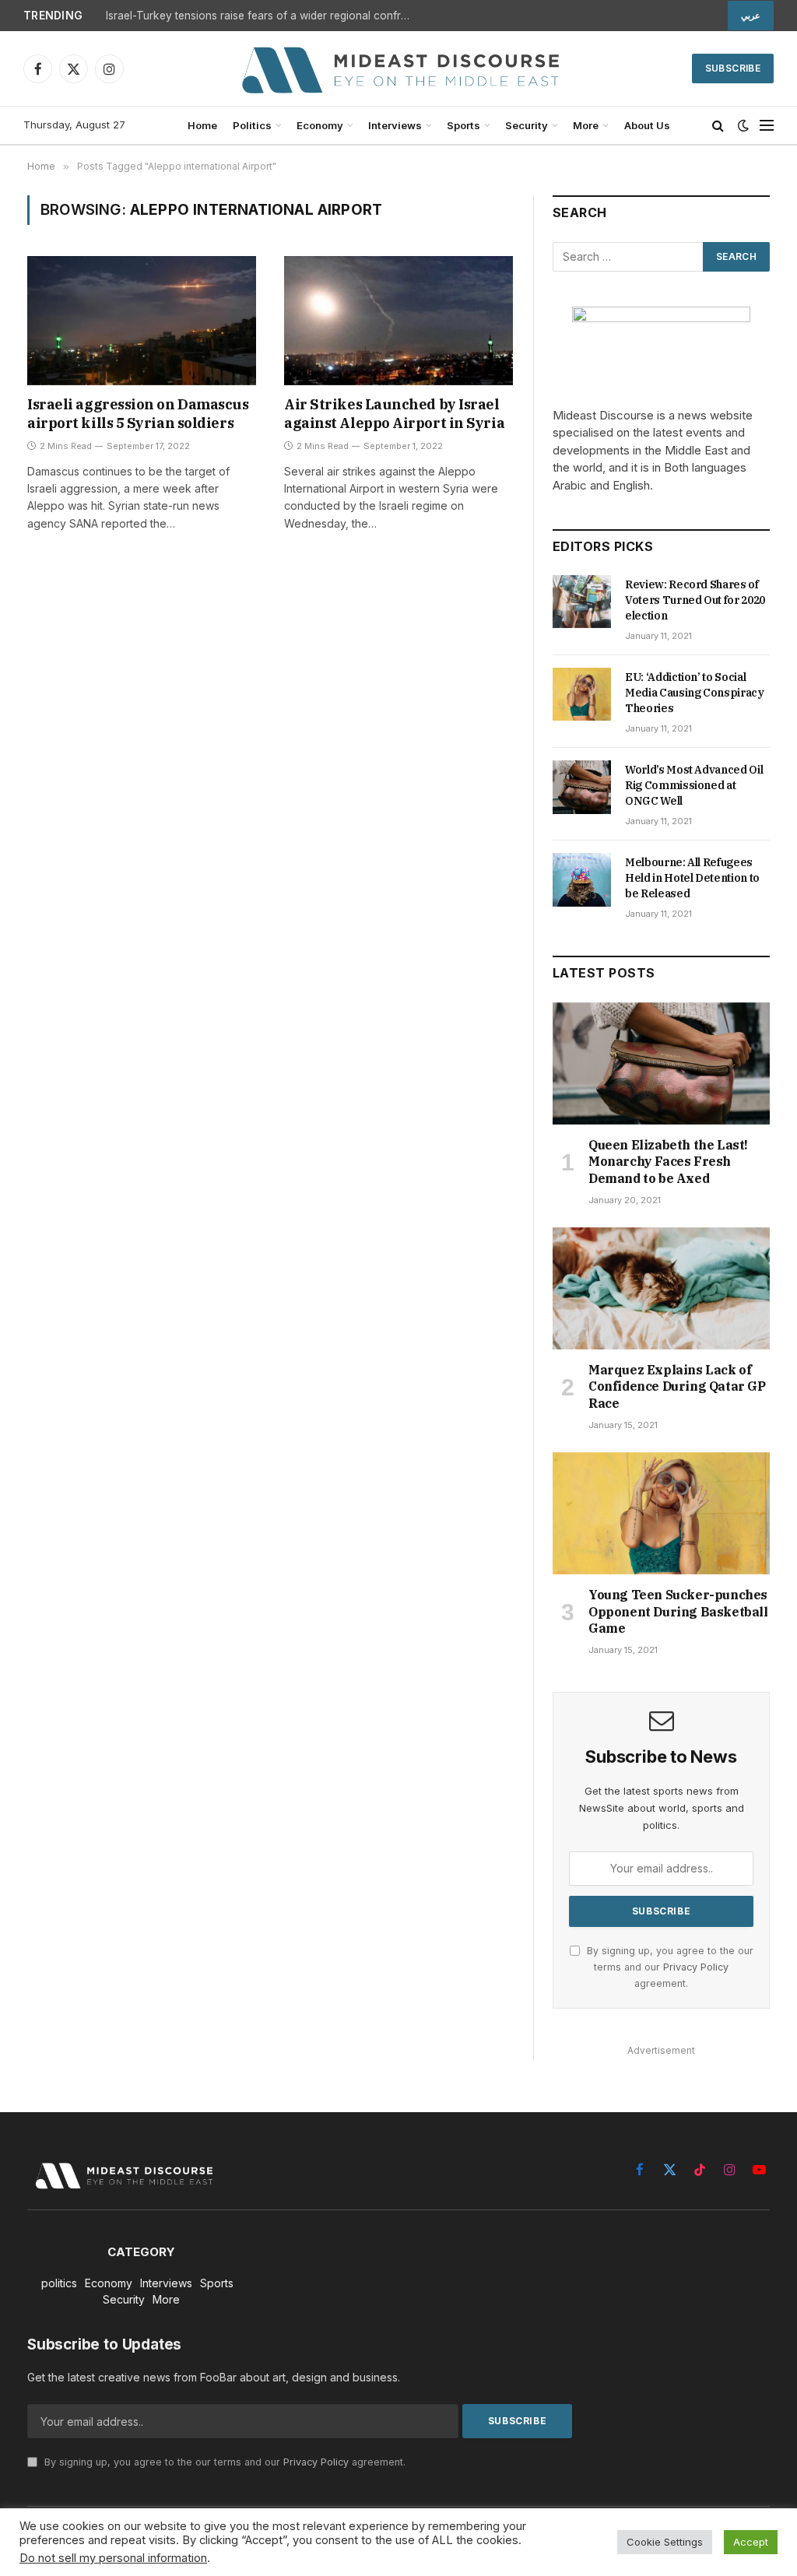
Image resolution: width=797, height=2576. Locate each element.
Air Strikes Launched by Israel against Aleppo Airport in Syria (394, 414)
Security (527, 125)
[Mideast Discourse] (398, 68)
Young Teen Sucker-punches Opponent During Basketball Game (678, 1612)
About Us (647, 125)
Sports (463, 125)
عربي (751, 16)
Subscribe (733, 68)
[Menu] (767, 126)
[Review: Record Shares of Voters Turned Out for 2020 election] (582, 602)
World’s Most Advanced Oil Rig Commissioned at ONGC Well (694, 785)
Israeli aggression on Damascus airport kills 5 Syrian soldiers (138, 414)
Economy (320, 125)
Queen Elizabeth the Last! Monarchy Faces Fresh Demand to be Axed (668, 1162)
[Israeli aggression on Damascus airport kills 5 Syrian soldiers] (142, 320)
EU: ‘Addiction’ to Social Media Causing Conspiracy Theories (695, 693)
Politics (252, 125)
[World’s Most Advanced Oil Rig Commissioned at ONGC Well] (582, 787)
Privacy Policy (696, 1967)
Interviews (395, 125)
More (586, 125)
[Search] (718, 126)
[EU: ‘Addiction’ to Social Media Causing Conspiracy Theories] (582, 694)
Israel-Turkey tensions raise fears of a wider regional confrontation (262, 16)
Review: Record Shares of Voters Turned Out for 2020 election (695, 600)
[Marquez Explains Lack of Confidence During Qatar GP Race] (661, 1288)
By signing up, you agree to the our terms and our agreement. (669, 1967)
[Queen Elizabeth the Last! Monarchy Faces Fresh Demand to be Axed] (661, 1063)
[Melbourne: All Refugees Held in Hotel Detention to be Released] (582, 879)
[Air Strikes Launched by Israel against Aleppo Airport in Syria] (398, 320)
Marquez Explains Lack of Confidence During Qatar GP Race (677, 1387)
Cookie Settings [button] (665, 2542)
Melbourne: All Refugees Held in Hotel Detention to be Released (692, 878)
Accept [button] (751, 2542)
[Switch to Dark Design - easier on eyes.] (743, 125)
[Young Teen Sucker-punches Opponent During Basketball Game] (661, 1513)
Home (202, 125)
